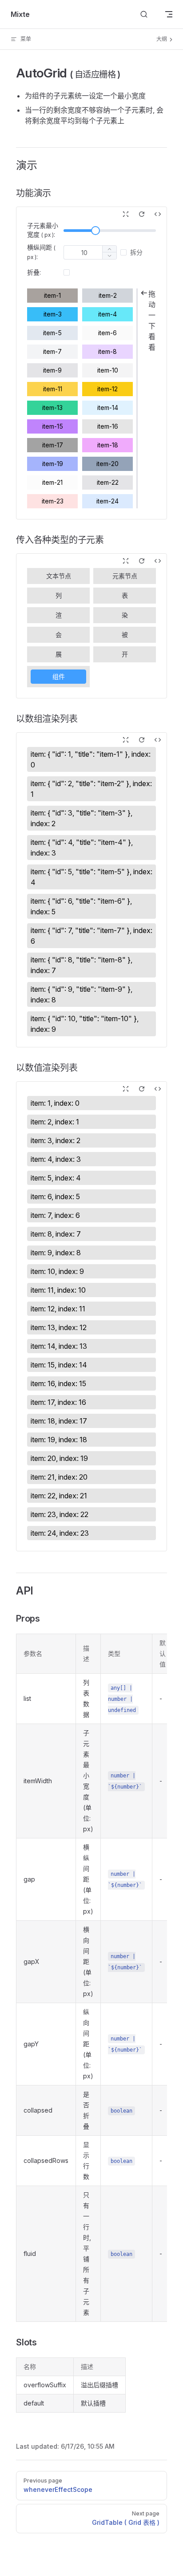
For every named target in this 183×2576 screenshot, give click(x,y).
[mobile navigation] (169, 14)
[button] (109, 256)
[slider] (95, 231)
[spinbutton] (84, 252)
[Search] (144, 14)
